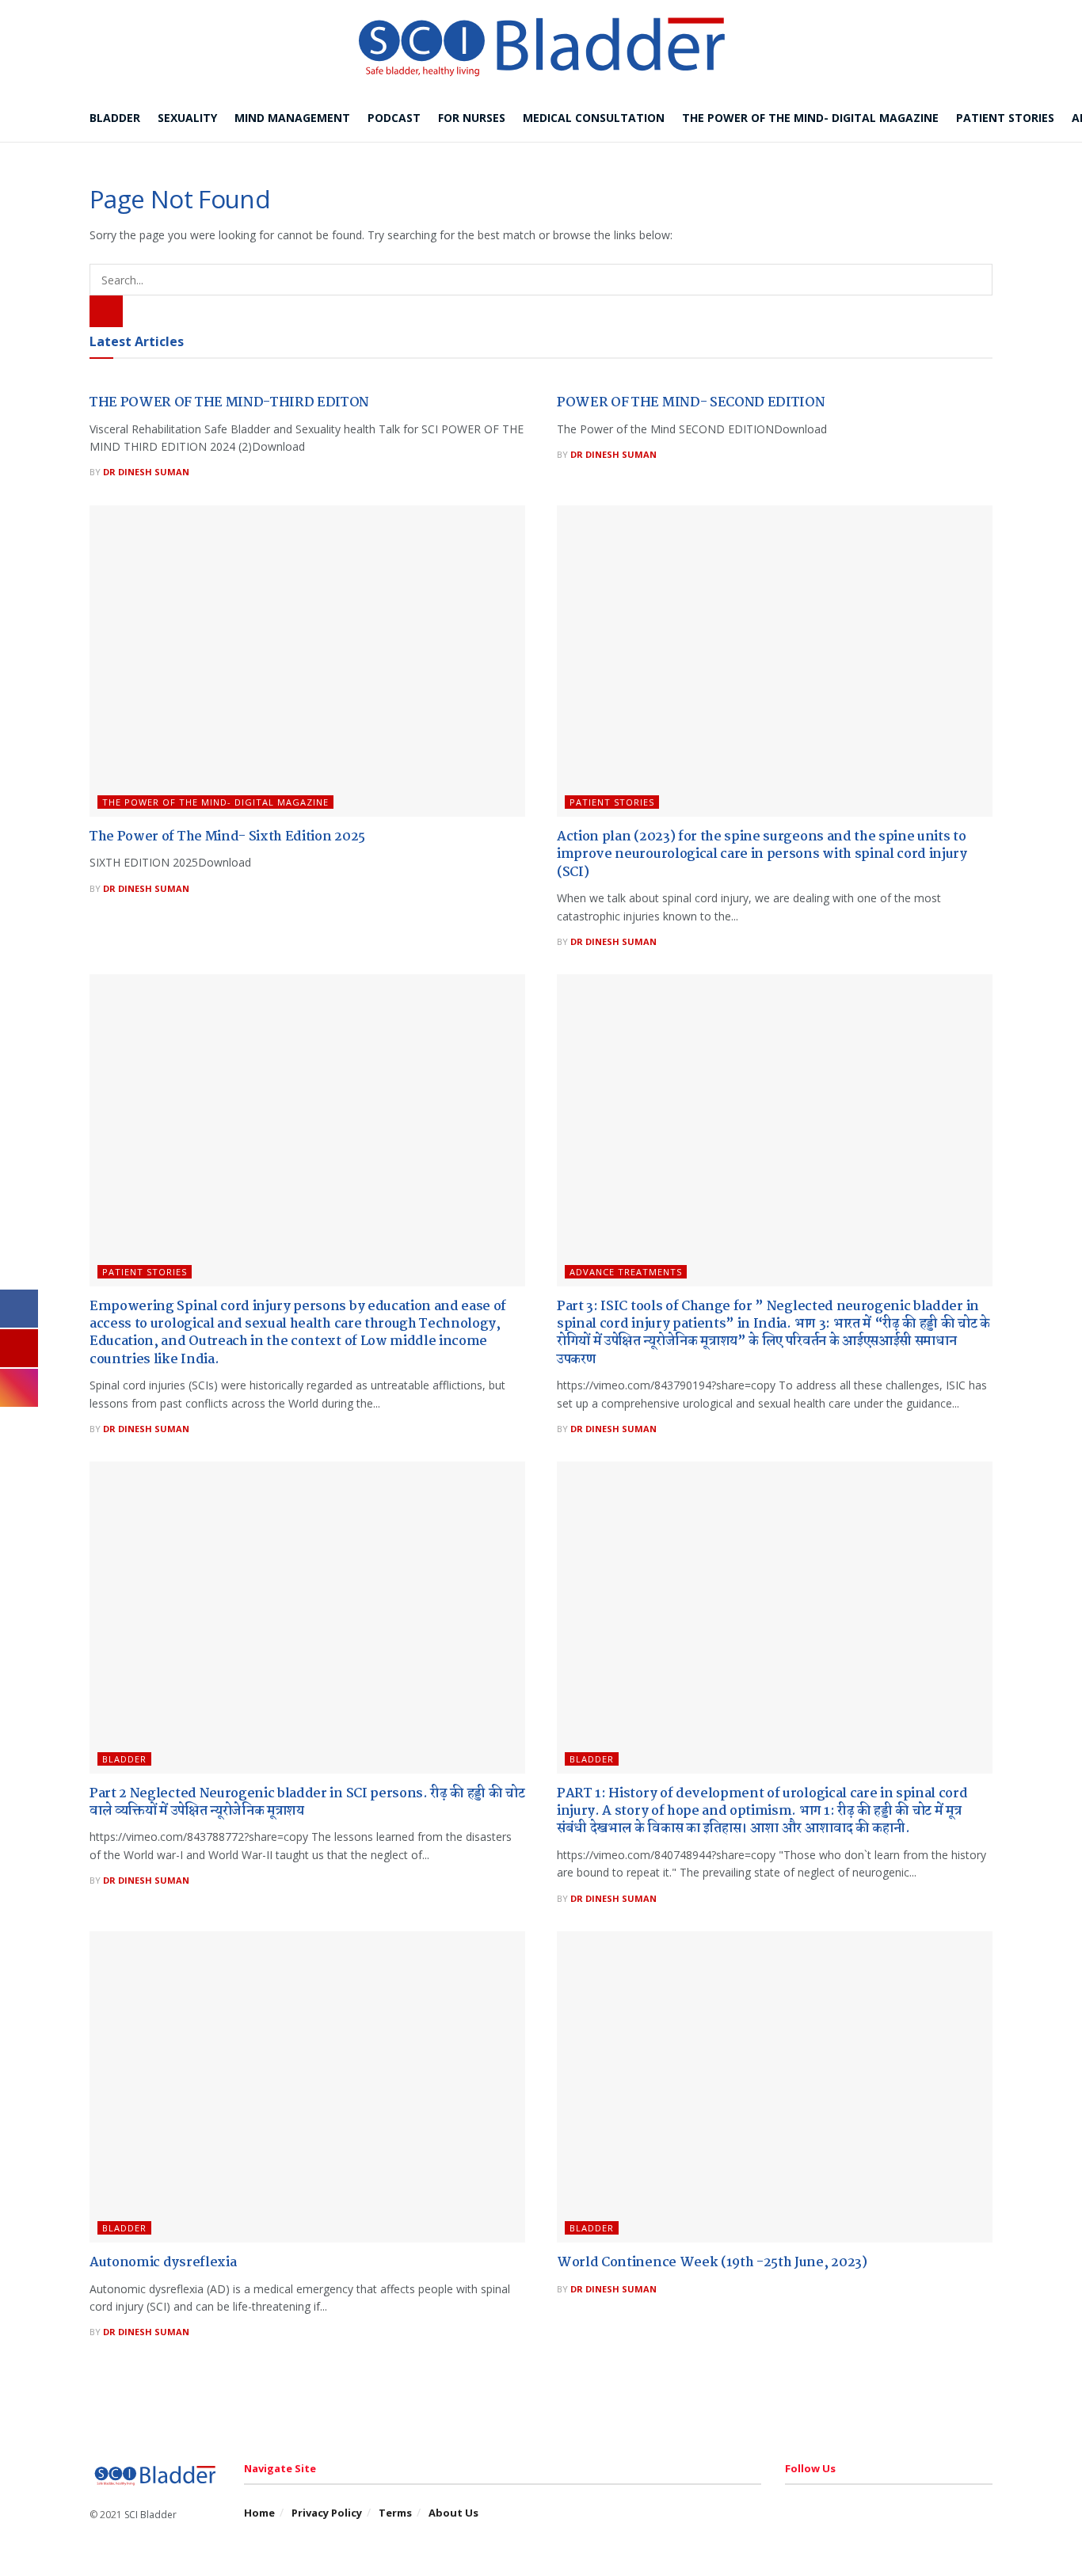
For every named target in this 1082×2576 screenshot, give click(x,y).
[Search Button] (106, 311)
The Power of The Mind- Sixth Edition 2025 (227, 837)
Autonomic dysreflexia (163, 2263)
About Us (453, 2513)
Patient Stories (1005, 118)
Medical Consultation (594, 118)
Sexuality (187, 118)
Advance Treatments (626, 1272)
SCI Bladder (150, 2515)
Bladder (115, 118)
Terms (395, 2513)
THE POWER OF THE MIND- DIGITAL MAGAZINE (215, 802)
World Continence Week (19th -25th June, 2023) (712, 2263)
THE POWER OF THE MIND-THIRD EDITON (229, 403)
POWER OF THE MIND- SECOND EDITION (691, 403)
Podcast (394, 118)
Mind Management (292, 118)
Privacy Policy (327, 2513)
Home (259, 2513)
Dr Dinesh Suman (146, 472)
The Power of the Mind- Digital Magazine (810, 118)
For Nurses (472, 118)
